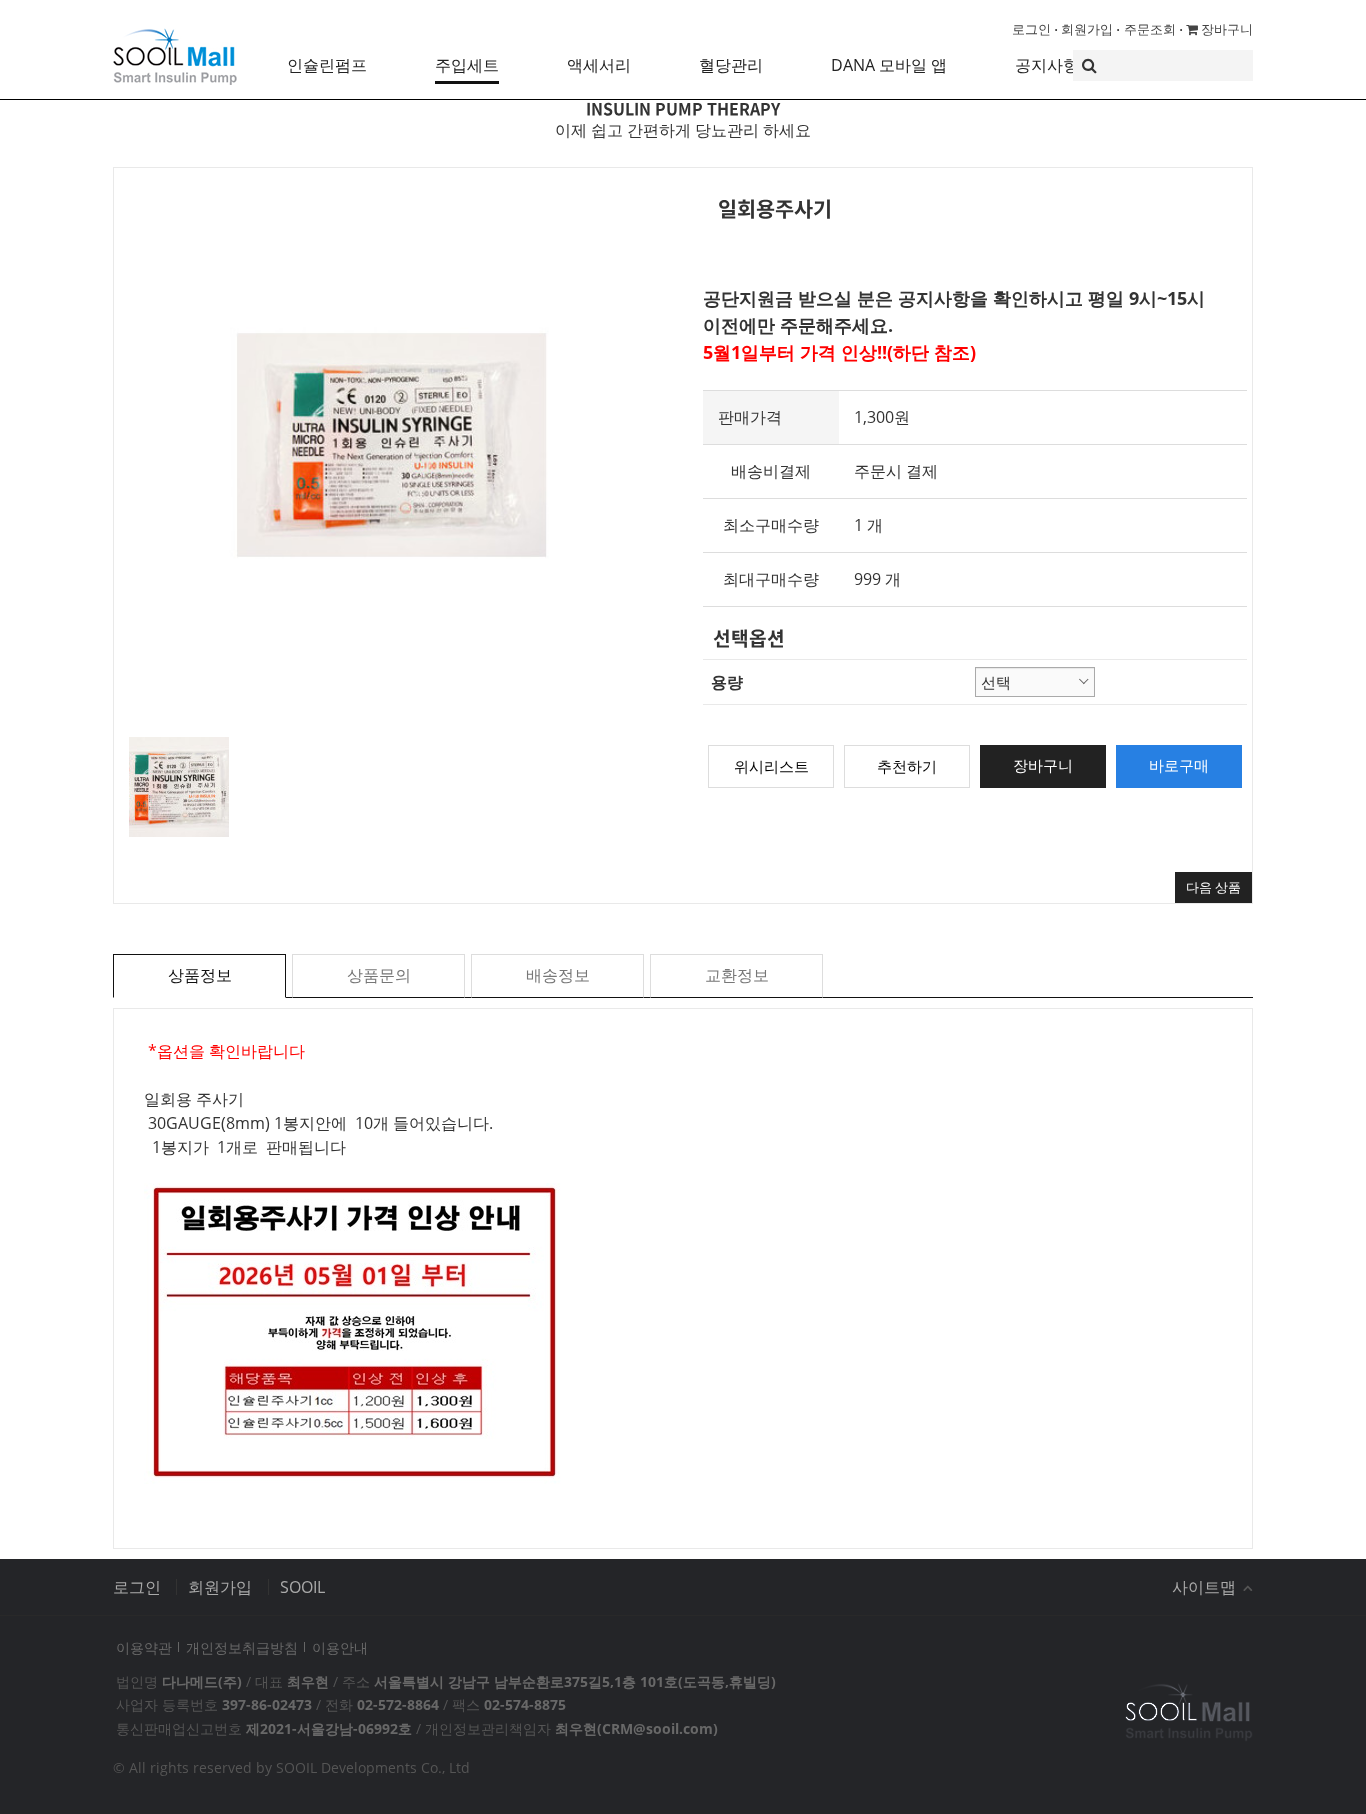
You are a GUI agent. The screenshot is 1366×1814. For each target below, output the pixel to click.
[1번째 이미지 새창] (179, 785)
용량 (727, 682)
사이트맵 (1206, 1587)
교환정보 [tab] (737, 975)
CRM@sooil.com (657, 1728)
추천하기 (907, 766)
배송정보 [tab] (558, 975)
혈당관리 (731, 65)
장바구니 (1225, 29)
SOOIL (302, 1587)
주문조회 (1150, 29)
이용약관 (144, 1647)
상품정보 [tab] (200, 975)
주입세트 (467, 65)
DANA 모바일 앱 (889, 65)
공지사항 (1047, 65)
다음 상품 (1213, 887)
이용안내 (340, 1647)
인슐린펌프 (327, 65)
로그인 (1031, 29)
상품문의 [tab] (379, 975)
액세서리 (599, 65)
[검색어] (1163, 65)
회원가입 (1087, 29)
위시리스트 (771, 766)
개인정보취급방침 (242, 1647)
